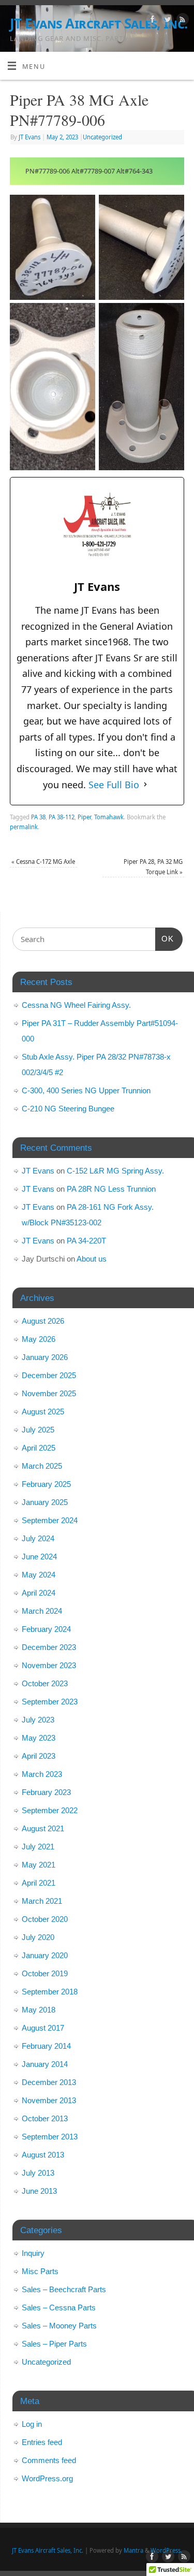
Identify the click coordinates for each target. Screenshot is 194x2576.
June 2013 (39, 2191)
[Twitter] (166, 21)
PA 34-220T (86, 1241)
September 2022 (50, 1810)
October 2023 (45, 1683)
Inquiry (33, 2253)
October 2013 (45, 2118)
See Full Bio (114, 785)
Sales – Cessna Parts (59, 2307)
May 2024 (39, 1575)
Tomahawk (109, 817)
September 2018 (50, 1992)
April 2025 (39, 1448)
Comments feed (49, 2460)
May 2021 (39, 1865)
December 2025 (49, 1375)
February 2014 (46, 2046)
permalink (24, 827)
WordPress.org (47, 2478)
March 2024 (42, 1611)
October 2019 (45, 1973)
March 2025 (42, 1466)
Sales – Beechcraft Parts (64, 2289)
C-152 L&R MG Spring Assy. (115, 1171)
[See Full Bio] (145, 785)
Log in (32, 2424)
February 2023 (46, 1792)
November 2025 (49, 1393)
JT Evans (29, 137)
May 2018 (39, 2010)
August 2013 (43, 2155)
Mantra (133, 2550)
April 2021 (39, 1883)
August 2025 (43, 1412)
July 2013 (38, 2173)
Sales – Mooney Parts (59, 2326)
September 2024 (50, 1520)
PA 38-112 (62, 817)
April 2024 (39, 1593)
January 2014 (45, 2064)
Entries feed (42, 2442)
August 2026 (43, 1321)
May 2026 (39, 1339)
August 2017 (43, 2028)
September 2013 (50, 2137)
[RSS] (181, 21)
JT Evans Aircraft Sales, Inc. (99, 23)
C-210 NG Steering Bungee (68, 1109)
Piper (84, 817)
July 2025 (38, 1430)
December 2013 (49, 2082)
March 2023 (42, 1774)
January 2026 (45, 1357)
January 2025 (45, 1502)
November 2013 (49, 2100)
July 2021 (38, 1847)
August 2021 (43, 1828)
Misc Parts (40, 2271)
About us (92, 1259)
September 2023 (50, 1702)
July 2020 (38, 1937)
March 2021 (42, 1901)
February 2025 (46, 1484)
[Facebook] (151, 21)
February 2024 (46, 1629)
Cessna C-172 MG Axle (43, 862)
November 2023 (49, 1665)
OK (165, 938)
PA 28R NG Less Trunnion (111, 1189)
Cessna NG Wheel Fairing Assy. (76, 1005)
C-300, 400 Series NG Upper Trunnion (86, 1090)
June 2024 (39, 1557)
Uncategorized (102, 137)
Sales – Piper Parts (54, 2344)
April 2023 (39, 1756)
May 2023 (39, 1738)
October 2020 (45, 1919)
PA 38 (38, 817)
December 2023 (49, 1647)
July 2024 (38, 1538)
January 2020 (45, 1955)
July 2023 (38, 1720)
